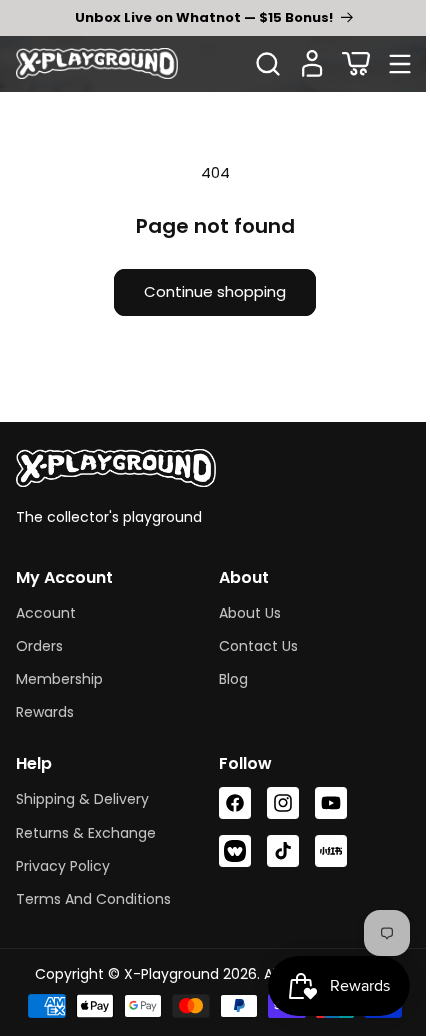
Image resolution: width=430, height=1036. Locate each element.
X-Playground (163, 974)
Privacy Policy (63, 866)
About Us (243, 613)
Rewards (45, 712)
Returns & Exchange (86, 833)
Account (46, 613)
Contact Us (251, 646)
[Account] (312, 64)
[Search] (268, 64)
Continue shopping (208, 291)
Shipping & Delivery (82, 799)
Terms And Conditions (93, 899)
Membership (59, 679)
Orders (39, 646)
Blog (226, 679)
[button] (356, 64)
